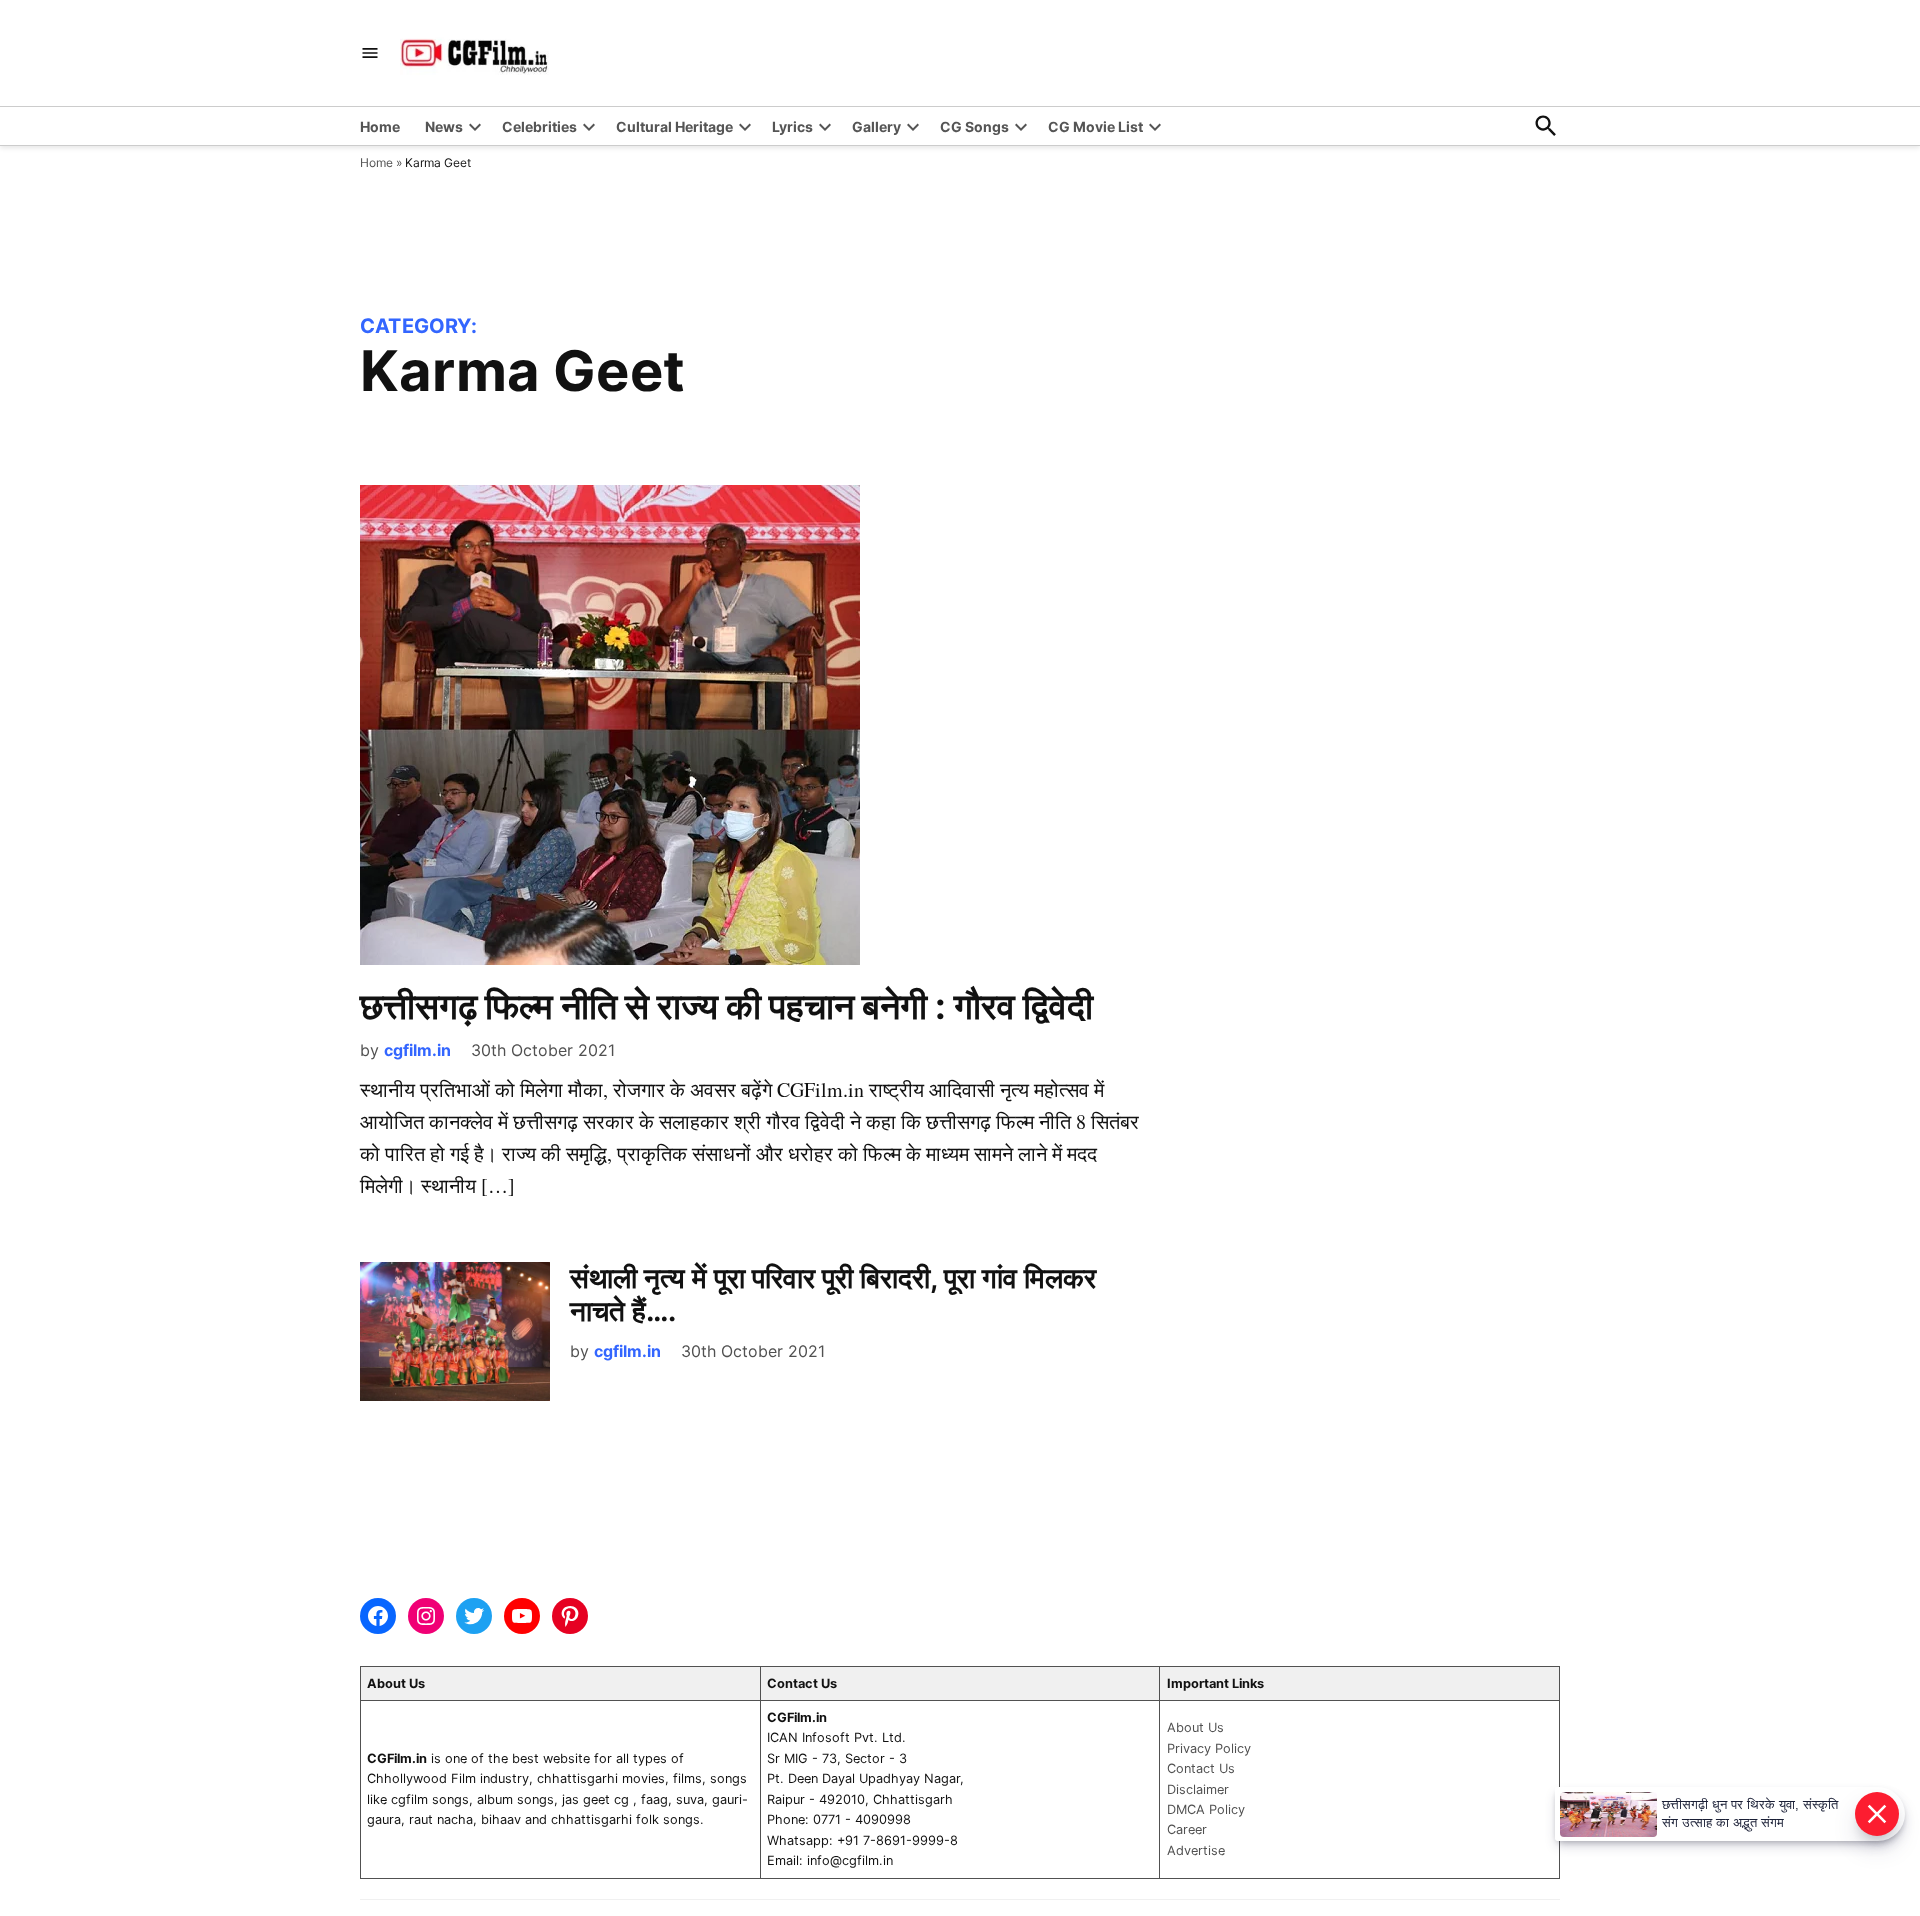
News (444, 126)
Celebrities (539, 126)
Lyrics (792, 126)
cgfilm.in (417, 1050)
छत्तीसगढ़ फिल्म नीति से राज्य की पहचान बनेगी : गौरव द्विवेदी (726, 1006)
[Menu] (370, 53)
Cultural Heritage (674, 126)
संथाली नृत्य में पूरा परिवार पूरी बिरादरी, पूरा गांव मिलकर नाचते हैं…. (833, 1295)
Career (1187, 1829)
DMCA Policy (1206, 1809)
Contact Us (1201, 1768)
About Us (1195, 1727)
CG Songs (974, 126)
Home (380, 126)
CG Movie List (1095, 126)
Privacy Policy (1209, 1748)
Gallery (876, 126)
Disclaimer (1198, 1789)
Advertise (1196, 1850)
